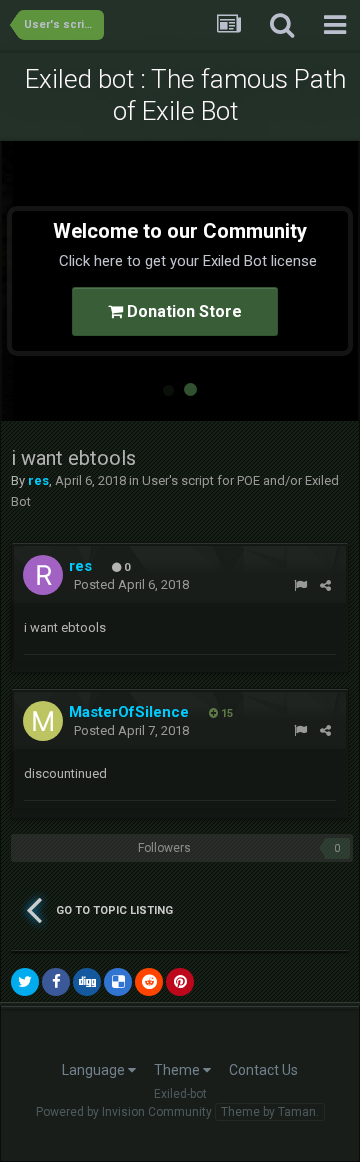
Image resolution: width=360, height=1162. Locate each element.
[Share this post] (325, 585)
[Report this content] (300, 585)
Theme (178, 1070)
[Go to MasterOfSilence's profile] (43, 721)
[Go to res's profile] (43, 575)
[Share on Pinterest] (180, 982)
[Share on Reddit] (149, 982)
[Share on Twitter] (25, 982)
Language (95, 1070)
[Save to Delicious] (118, 982)
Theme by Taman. (270, 1112)
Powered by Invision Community (124, 1112)
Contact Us (263, 1070)
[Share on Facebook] (56, 982)
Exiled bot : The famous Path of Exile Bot (185, 95)
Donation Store (182, 311)
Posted (131, 584)
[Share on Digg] (87, 982)
